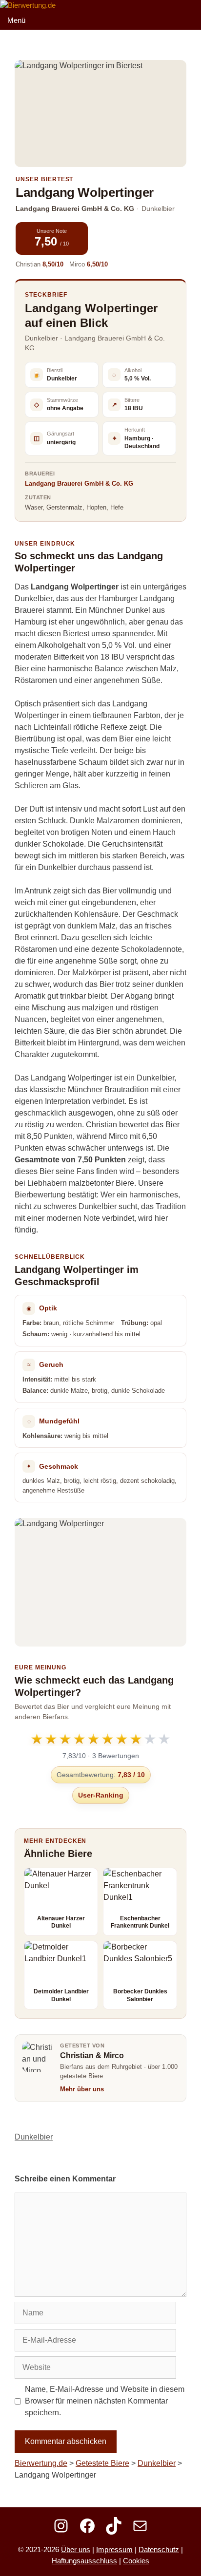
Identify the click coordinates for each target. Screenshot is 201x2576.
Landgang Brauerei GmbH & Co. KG (79, 483)
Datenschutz (159, 2549)
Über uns (76, 2549)
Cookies (136, 2561)
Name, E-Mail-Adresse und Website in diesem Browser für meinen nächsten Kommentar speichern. (105, 2401)
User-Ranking (101, 1795)
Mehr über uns (82, 2089)
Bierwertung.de (41, 2463)
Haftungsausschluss (84, 2561)
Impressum (114, 2549)
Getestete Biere (102, 2463)
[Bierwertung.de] (28, 6)
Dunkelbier (34, 2137)
